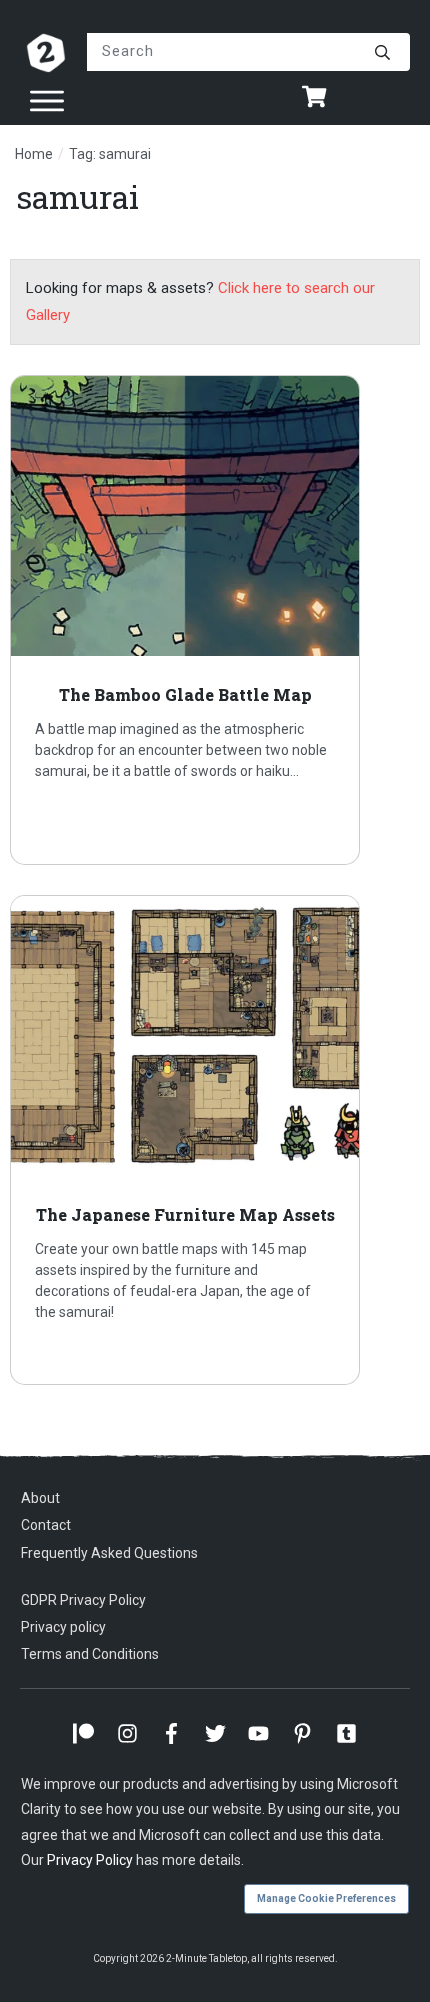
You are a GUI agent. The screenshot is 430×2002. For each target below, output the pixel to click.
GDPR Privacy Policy (83, 1600)
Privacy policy (63, 1627)
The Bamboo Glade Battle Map (215, 620)
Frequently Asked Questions (109, 1553)
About (40, 1498)
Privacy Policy (90, 1860)
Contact (46, 1525)
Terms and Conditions (90, 1654)
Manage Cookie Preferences (326, 1898)
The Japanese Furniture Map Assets (215, 1140)
